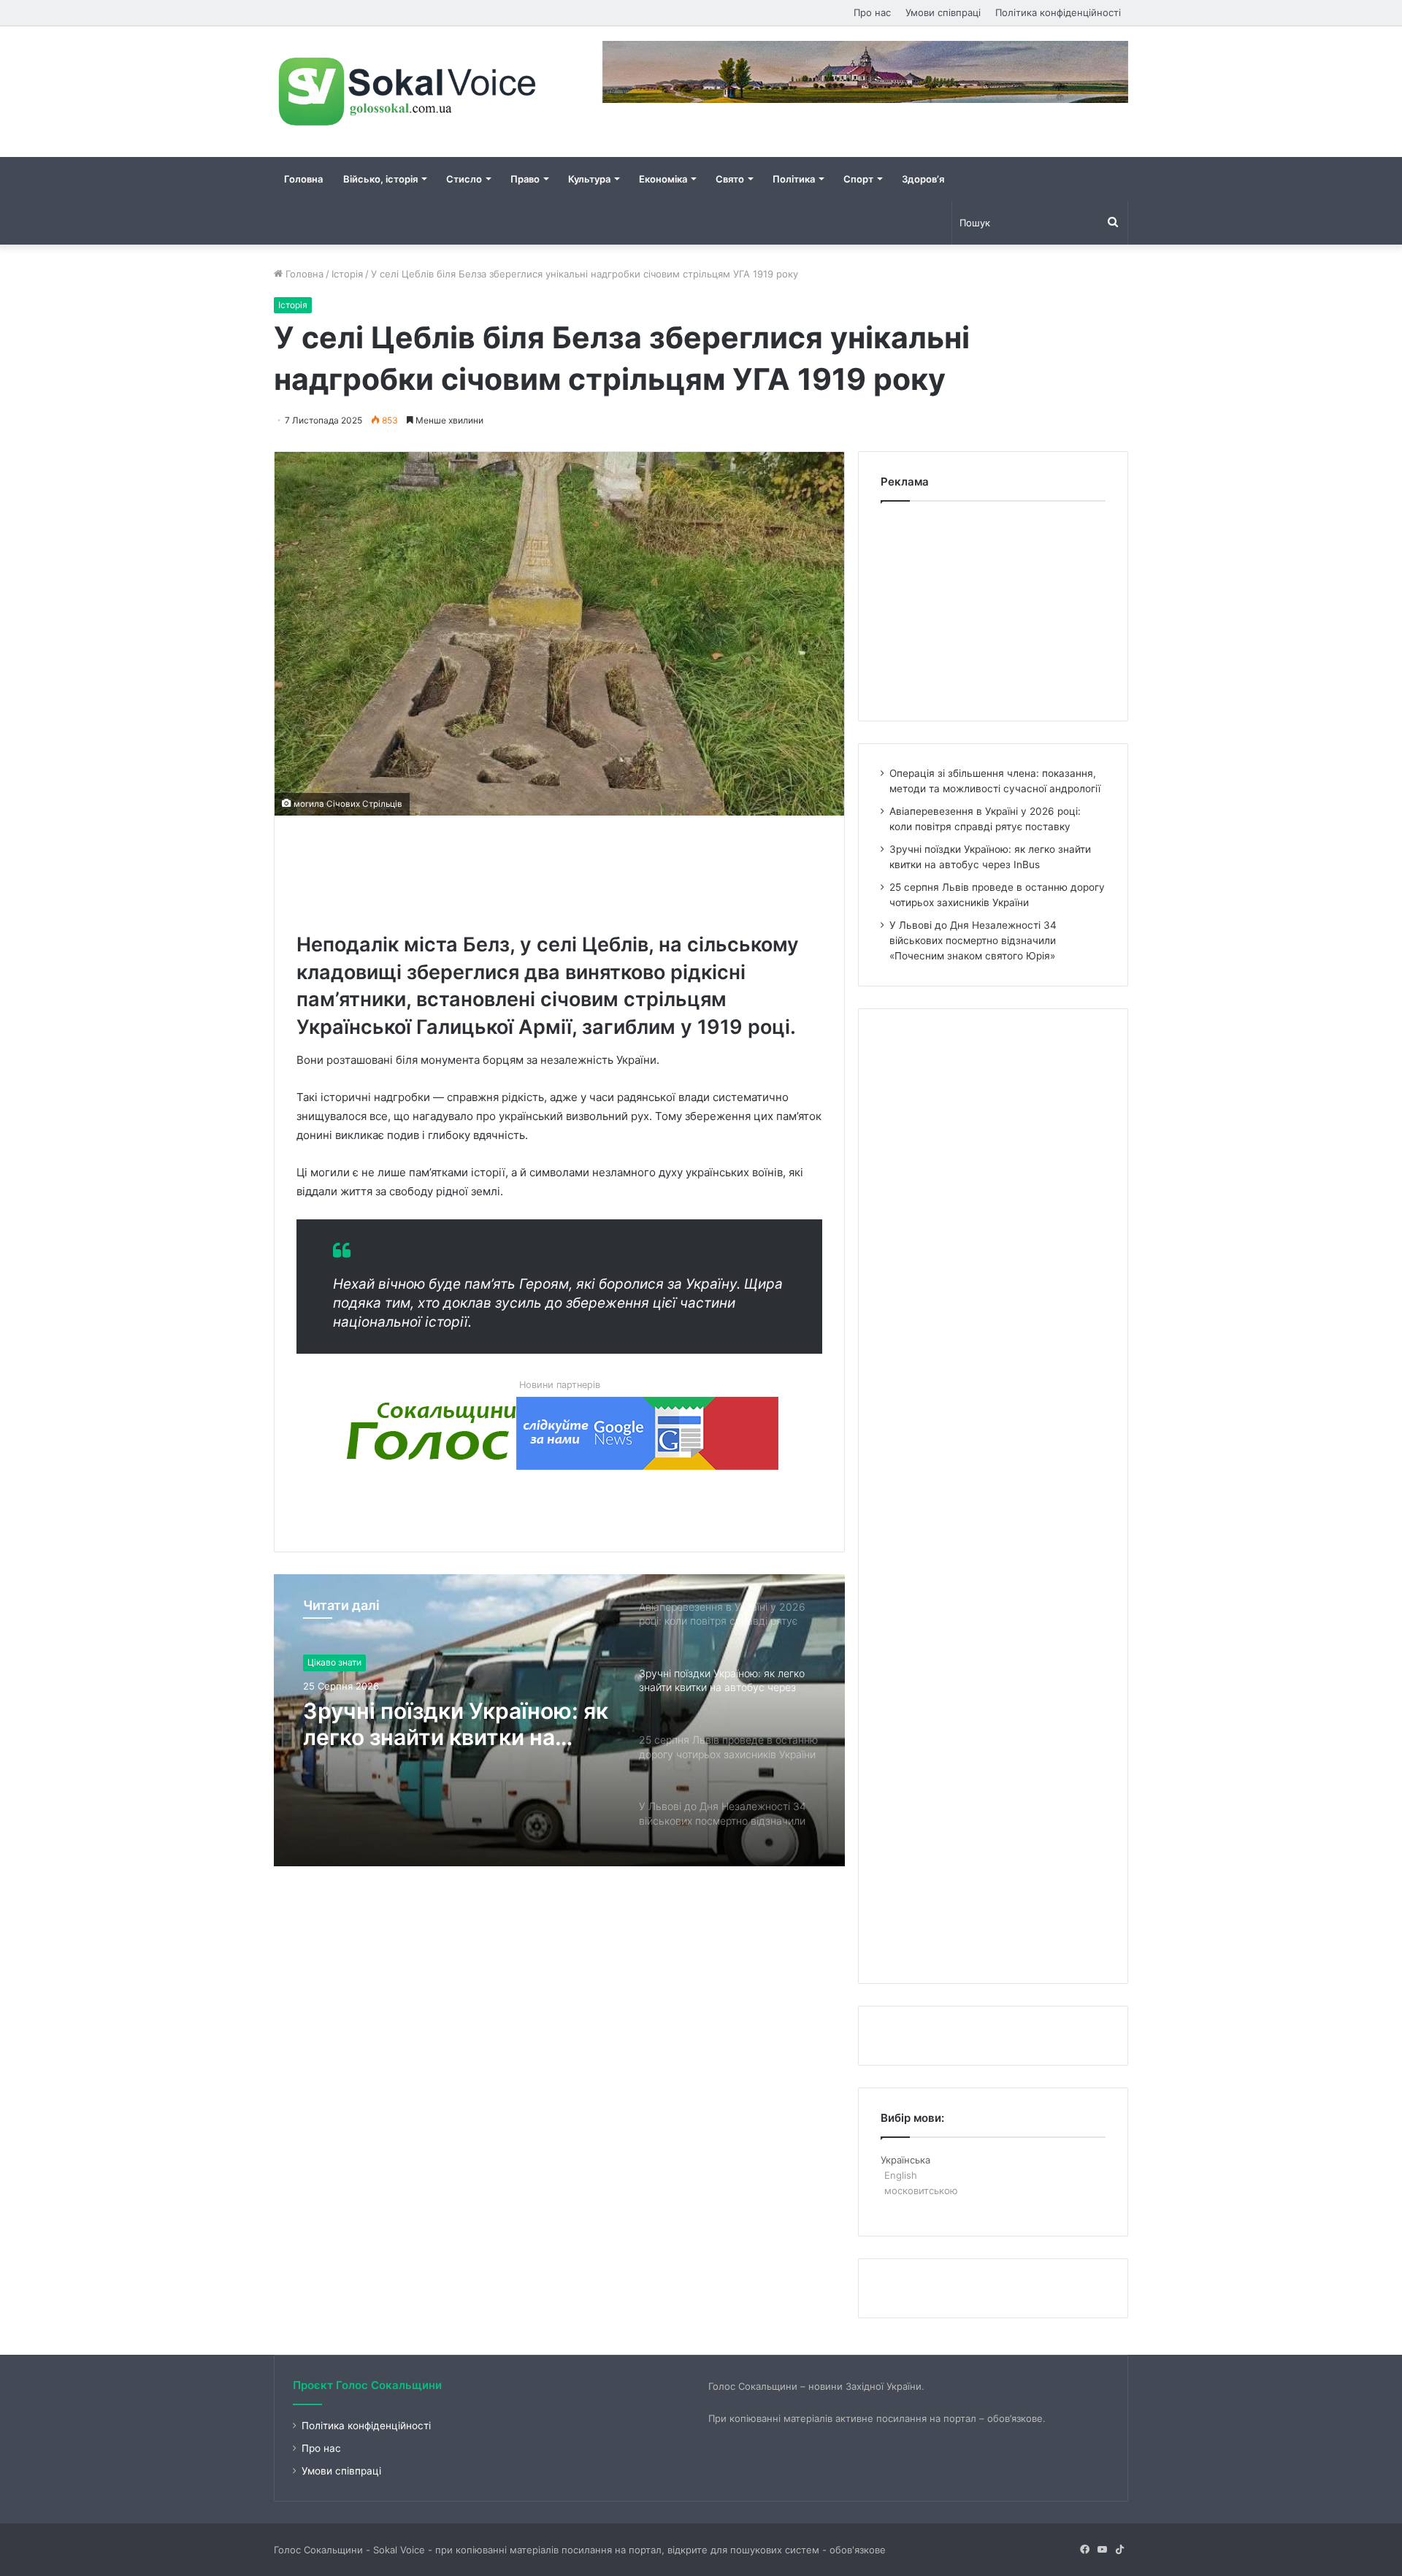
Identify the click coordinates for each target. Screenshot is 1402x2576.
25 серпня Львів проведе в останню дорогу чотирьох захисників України (449, 1724)
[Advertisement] (562, 870)
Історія (347, 274)
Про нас (872, 12)
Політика (794, 179)
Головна (303, 179)
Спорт (858, 179)
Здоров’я (923, 179)
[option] (559, 1720)
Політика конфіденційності (1058, 12)
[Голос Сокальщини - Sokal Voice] (409, 92)
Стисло (464, 179)
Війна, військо (337, 1662)
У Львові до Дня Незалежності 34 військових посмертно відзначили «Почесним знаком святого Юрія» (973, 940)
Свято (730, 179)
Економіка (663, 179)
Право (525, 179)
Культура (589, 179)
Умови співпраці (943, 12)
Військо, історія (380, 179)
